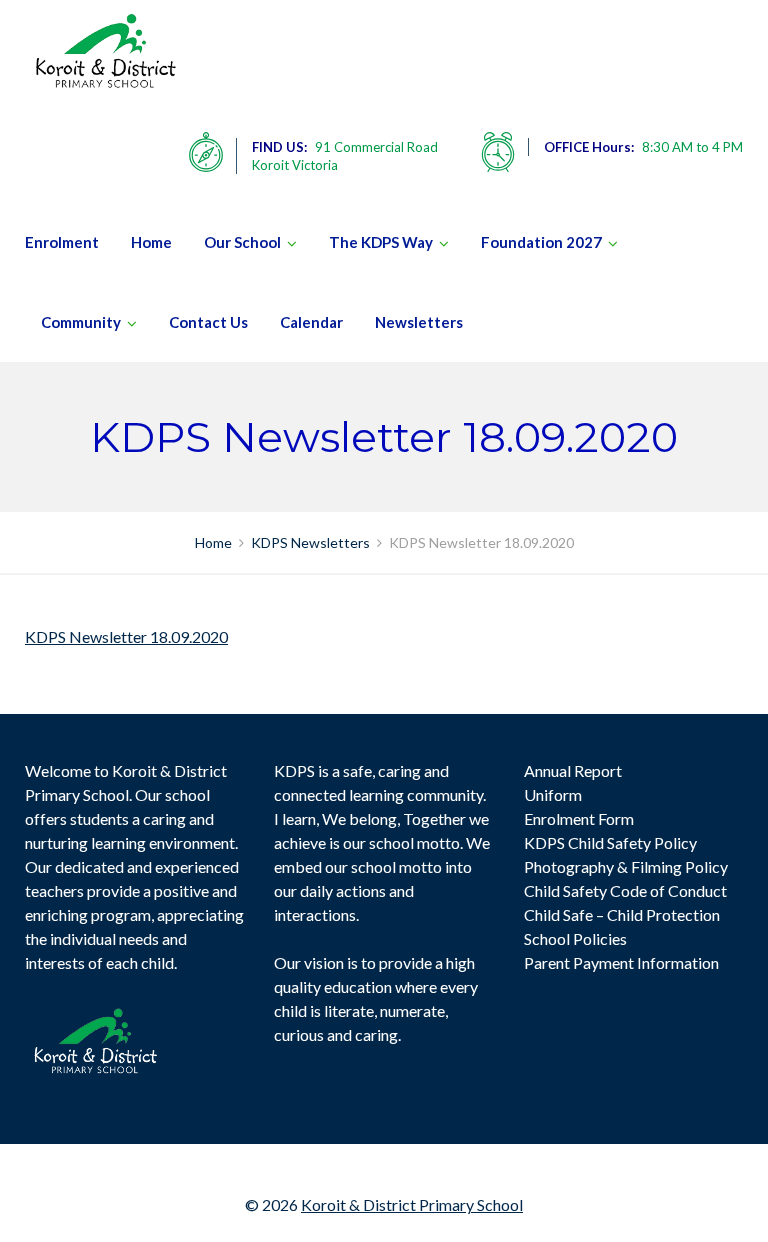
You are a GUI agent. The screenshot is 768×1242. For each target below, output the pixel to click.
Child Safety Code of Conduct (625, 890)
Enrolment (62, 242)
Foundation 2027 (541, 242)
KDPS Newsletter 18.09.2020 (126, 636)
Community (81, 322)
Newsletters (419, 322)
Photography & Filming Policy (626, 866)
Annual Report (573, 770)
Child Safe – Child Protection (622, 914)
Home (151, 242)
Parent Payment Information (621, 962)
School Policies (575, 938)
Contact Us (208, 322)
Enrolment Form (579, 818)
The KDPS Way (381, 242)
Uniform (553, 794)
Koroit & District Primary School (412, 1204)
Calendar (311, 322)
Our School (242, 242)
